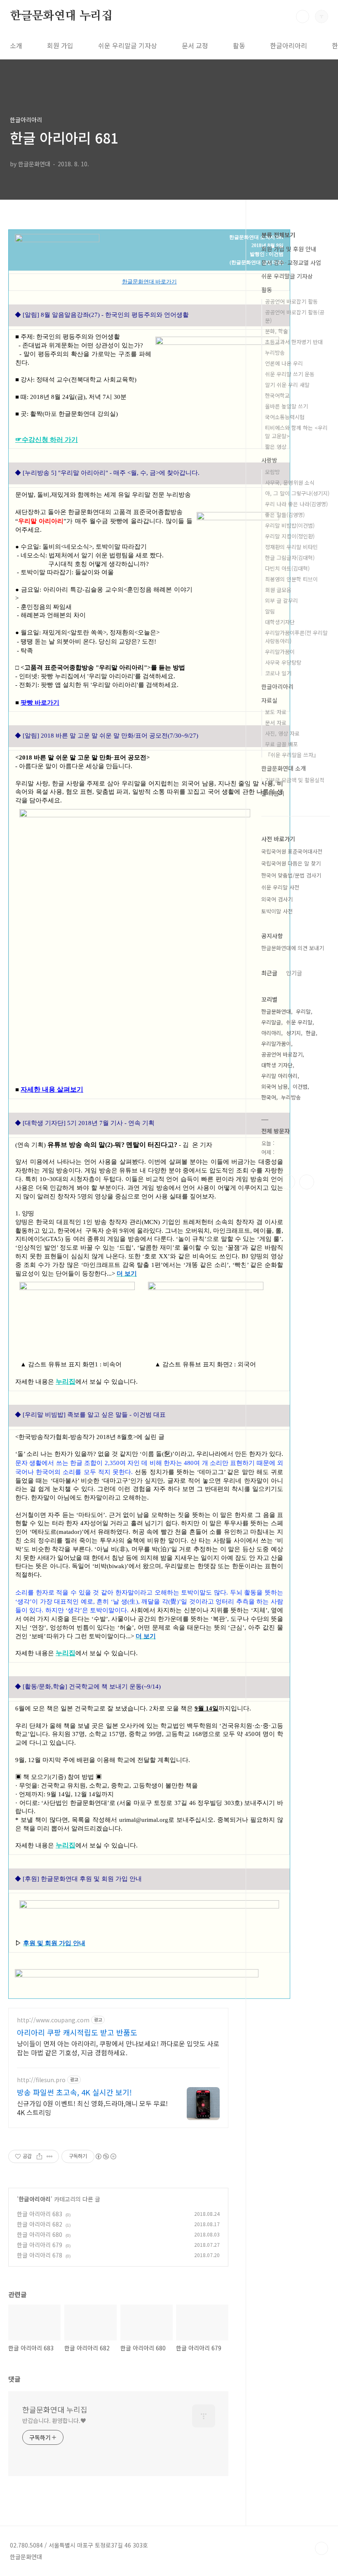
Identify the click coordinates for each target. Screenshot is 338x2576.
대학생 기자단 (277, 1065)
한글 (311, 1033)
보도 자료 (276, 712)
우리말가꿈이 (280, 652)
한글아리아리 (289, 45)
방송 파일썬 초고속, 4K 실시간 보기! (74, 2092)
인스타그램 (288, 1182)
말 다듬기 (273, 793)
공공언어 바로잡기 (282, 1054)
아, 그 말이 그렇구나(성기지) (297, 493)
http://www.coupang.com (53, 2020)
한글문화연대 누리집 (61, 16)
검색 (303, 17)
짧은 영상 (276, 447)
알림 (270, 611)
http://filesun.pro (41, 2080)
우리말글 (271, 1022)
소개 (16, 45)
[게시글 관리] (50, 2156)
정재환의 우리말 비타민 (291, 547)
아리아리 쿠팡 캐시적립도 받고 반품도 (77, 2032)
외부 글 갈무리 (282, 600)
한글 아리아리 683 (40, 2214)
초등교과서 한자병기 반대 (294, 342)
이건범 (300, 1086)
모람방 (272, 472)
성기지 (293, 1033)
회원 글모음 (278, 590)
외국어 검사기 (277, 899)
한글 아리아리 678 (40, 2255)
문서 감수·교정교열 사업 (291, 262)
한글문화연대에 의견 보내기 (293, 948)
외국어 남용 (275, 1086)
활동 (239, 45)
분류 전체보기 (278, 235)
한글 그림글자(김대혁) (290, 558)
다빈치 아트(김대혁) (287, 568)
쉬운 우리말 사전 (280, 887)
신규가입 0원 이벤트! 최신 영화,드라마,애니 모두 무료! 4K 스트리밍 (92, 2108)
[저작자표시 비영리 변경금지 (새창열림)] (106, 2156)
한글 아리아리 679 (40, 2245)
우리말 (303, 1011)
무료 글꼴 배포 (282, 744)
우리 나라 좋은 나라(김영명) (296, 504)
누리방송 (275, 353)
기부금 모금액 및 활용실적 (295, 780)
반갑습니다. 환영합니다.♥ (54, 2420)
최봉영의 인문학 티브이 (291, 579)
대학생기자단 (280, 622)
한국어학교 (277, 395)
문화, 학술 (277, 331)
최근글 (269, 973)
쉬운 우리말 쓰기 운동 (290, 374)
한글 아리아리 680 (40, 2234)
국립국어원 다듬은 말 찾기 (291, 863)
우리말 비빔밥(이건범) (290, 525)
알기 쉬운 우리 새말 (287, 385)
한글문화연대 (276, 1011)
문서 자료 (276, 723)
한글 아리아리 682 (40, 2224)
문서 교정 (195, 45)
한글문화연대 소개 (284, 768)
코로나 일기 (278, 673)
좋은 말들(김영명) (285, 515)
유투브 (307, 1182)
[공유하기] (39, 2156)
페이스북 (269, 1182)
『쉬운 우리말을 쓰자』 (292, 755)
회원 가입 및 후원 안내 (289, 249)
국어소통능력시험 (285, 417)
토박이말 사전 (277, 911)
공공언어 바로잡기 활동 (291, 301)
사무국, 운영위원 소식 (290, 482)
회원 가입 (60, 45)
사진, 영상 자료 (282, 733)
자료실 (269, 700)
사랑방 (269, 460)
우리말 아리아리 (279, 1076)
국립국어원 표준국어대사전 (292, 851)
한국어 (269, 1097)
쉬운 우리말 (299, 1022)
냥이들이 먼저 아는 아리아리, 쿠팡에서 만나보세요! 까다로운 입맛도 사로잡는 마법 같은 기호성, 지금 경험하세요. (118, 2048)
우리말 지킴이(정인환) (290, 536)
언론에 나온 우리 (284, 363)
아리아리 (271, 1033)
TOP (322, 2548)
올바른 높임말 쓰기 (286, 406)
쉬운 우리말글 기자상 (128, 45)
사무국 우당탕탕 (283, 662)
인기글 (294, 973)
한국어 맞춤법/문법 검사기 (291, 875)
